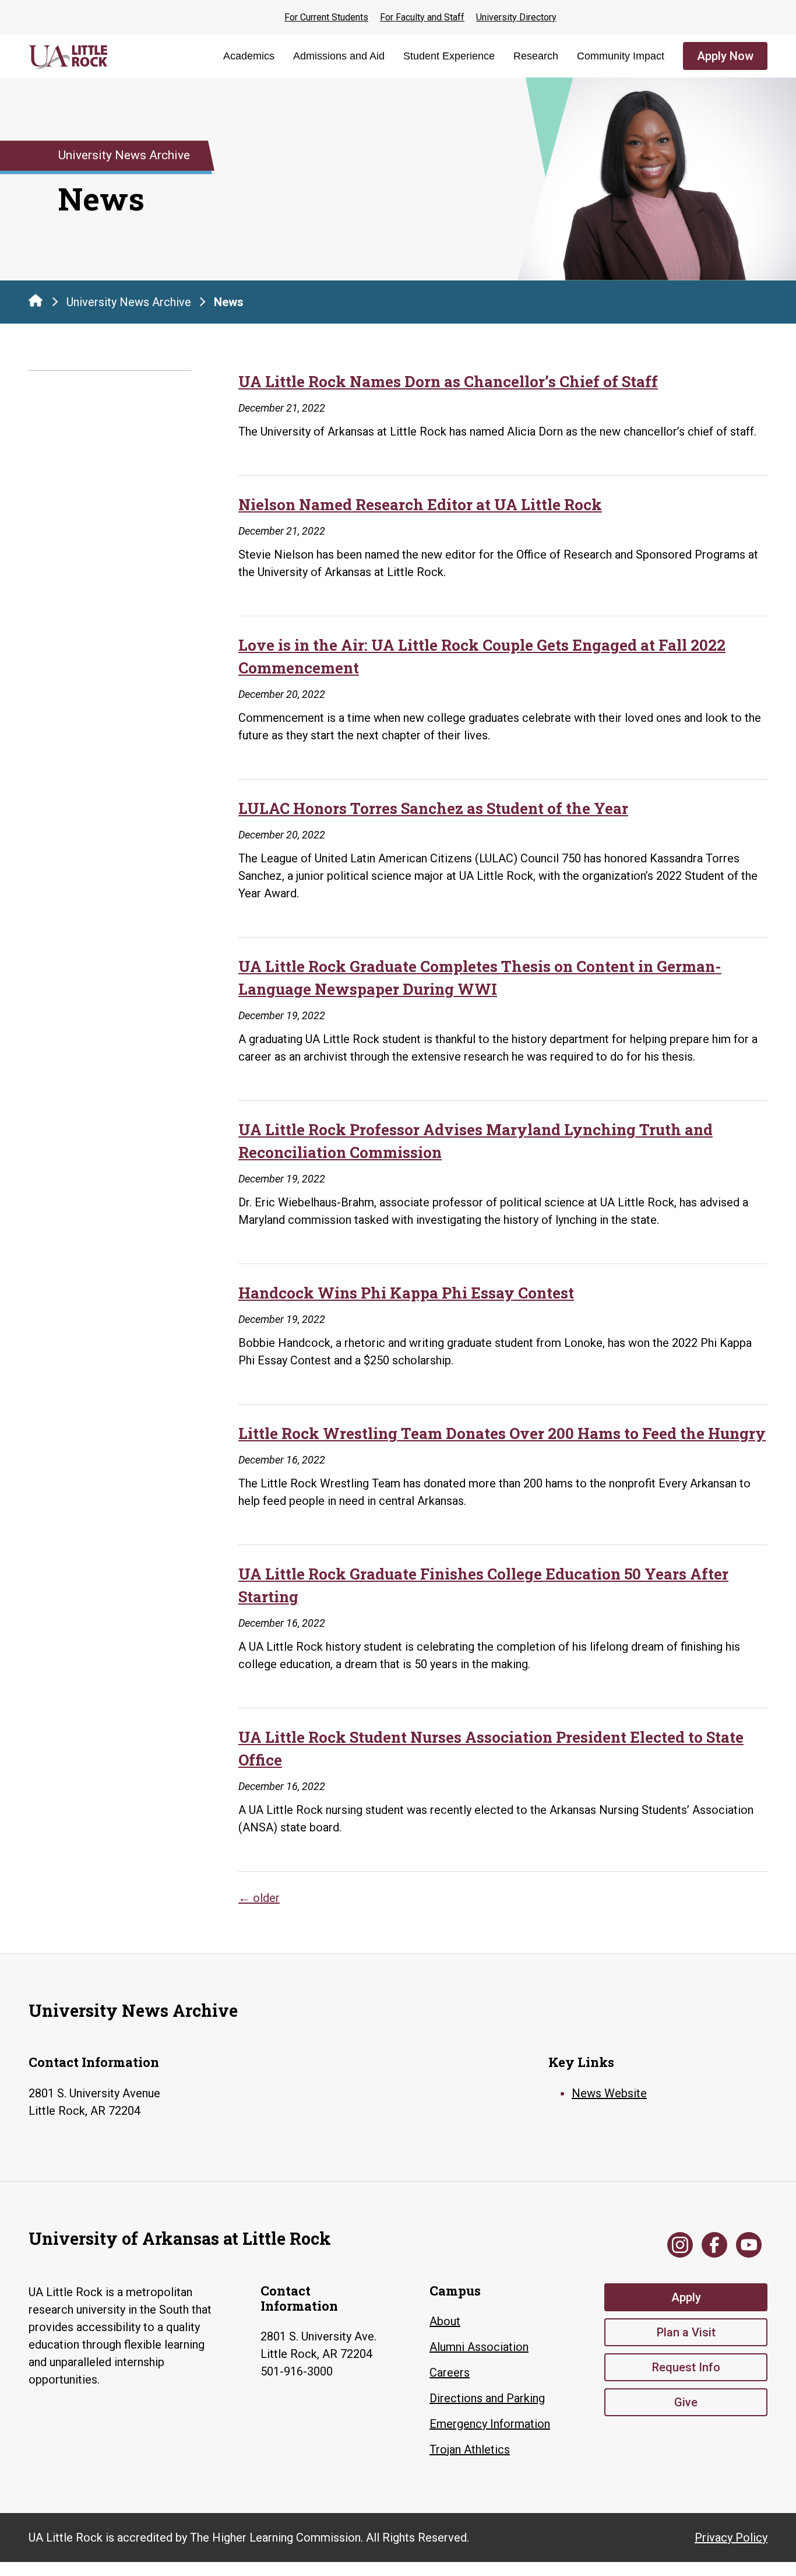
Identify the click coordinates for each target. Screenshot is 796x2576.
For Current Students (326, 17)
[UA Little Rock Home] (36, 300)
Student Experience (449, 56)
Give (686, 2402)
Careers (450, 2373)
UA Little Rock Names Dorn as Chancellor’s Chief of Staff (448, 381)
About (445, 2321)
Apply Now (725, 56)
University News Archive (129, 302)
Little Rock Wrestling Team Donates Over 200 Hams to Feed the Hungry (502, 1433)
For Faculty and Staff (422, 17)
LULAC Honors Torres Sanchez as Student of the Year (433, 808)
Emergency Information (490, 2424)
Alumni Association (479, 2347)
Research (536, 56)
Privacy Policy (731, 2538)
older (259, 1898)
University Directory (516, 17)
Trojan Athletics (470, 2449)
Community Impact (621, 56)
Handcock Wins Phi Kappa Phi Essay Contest (406, 1293)
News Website (609, 2093)
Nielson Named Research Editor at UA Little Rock (420, 504)
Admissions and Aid (339, 56)
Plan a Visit (686, 2332)
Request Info (686, 2367)
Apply (686, 2297)
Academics (249, 56)
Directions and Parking (487, 2398)
